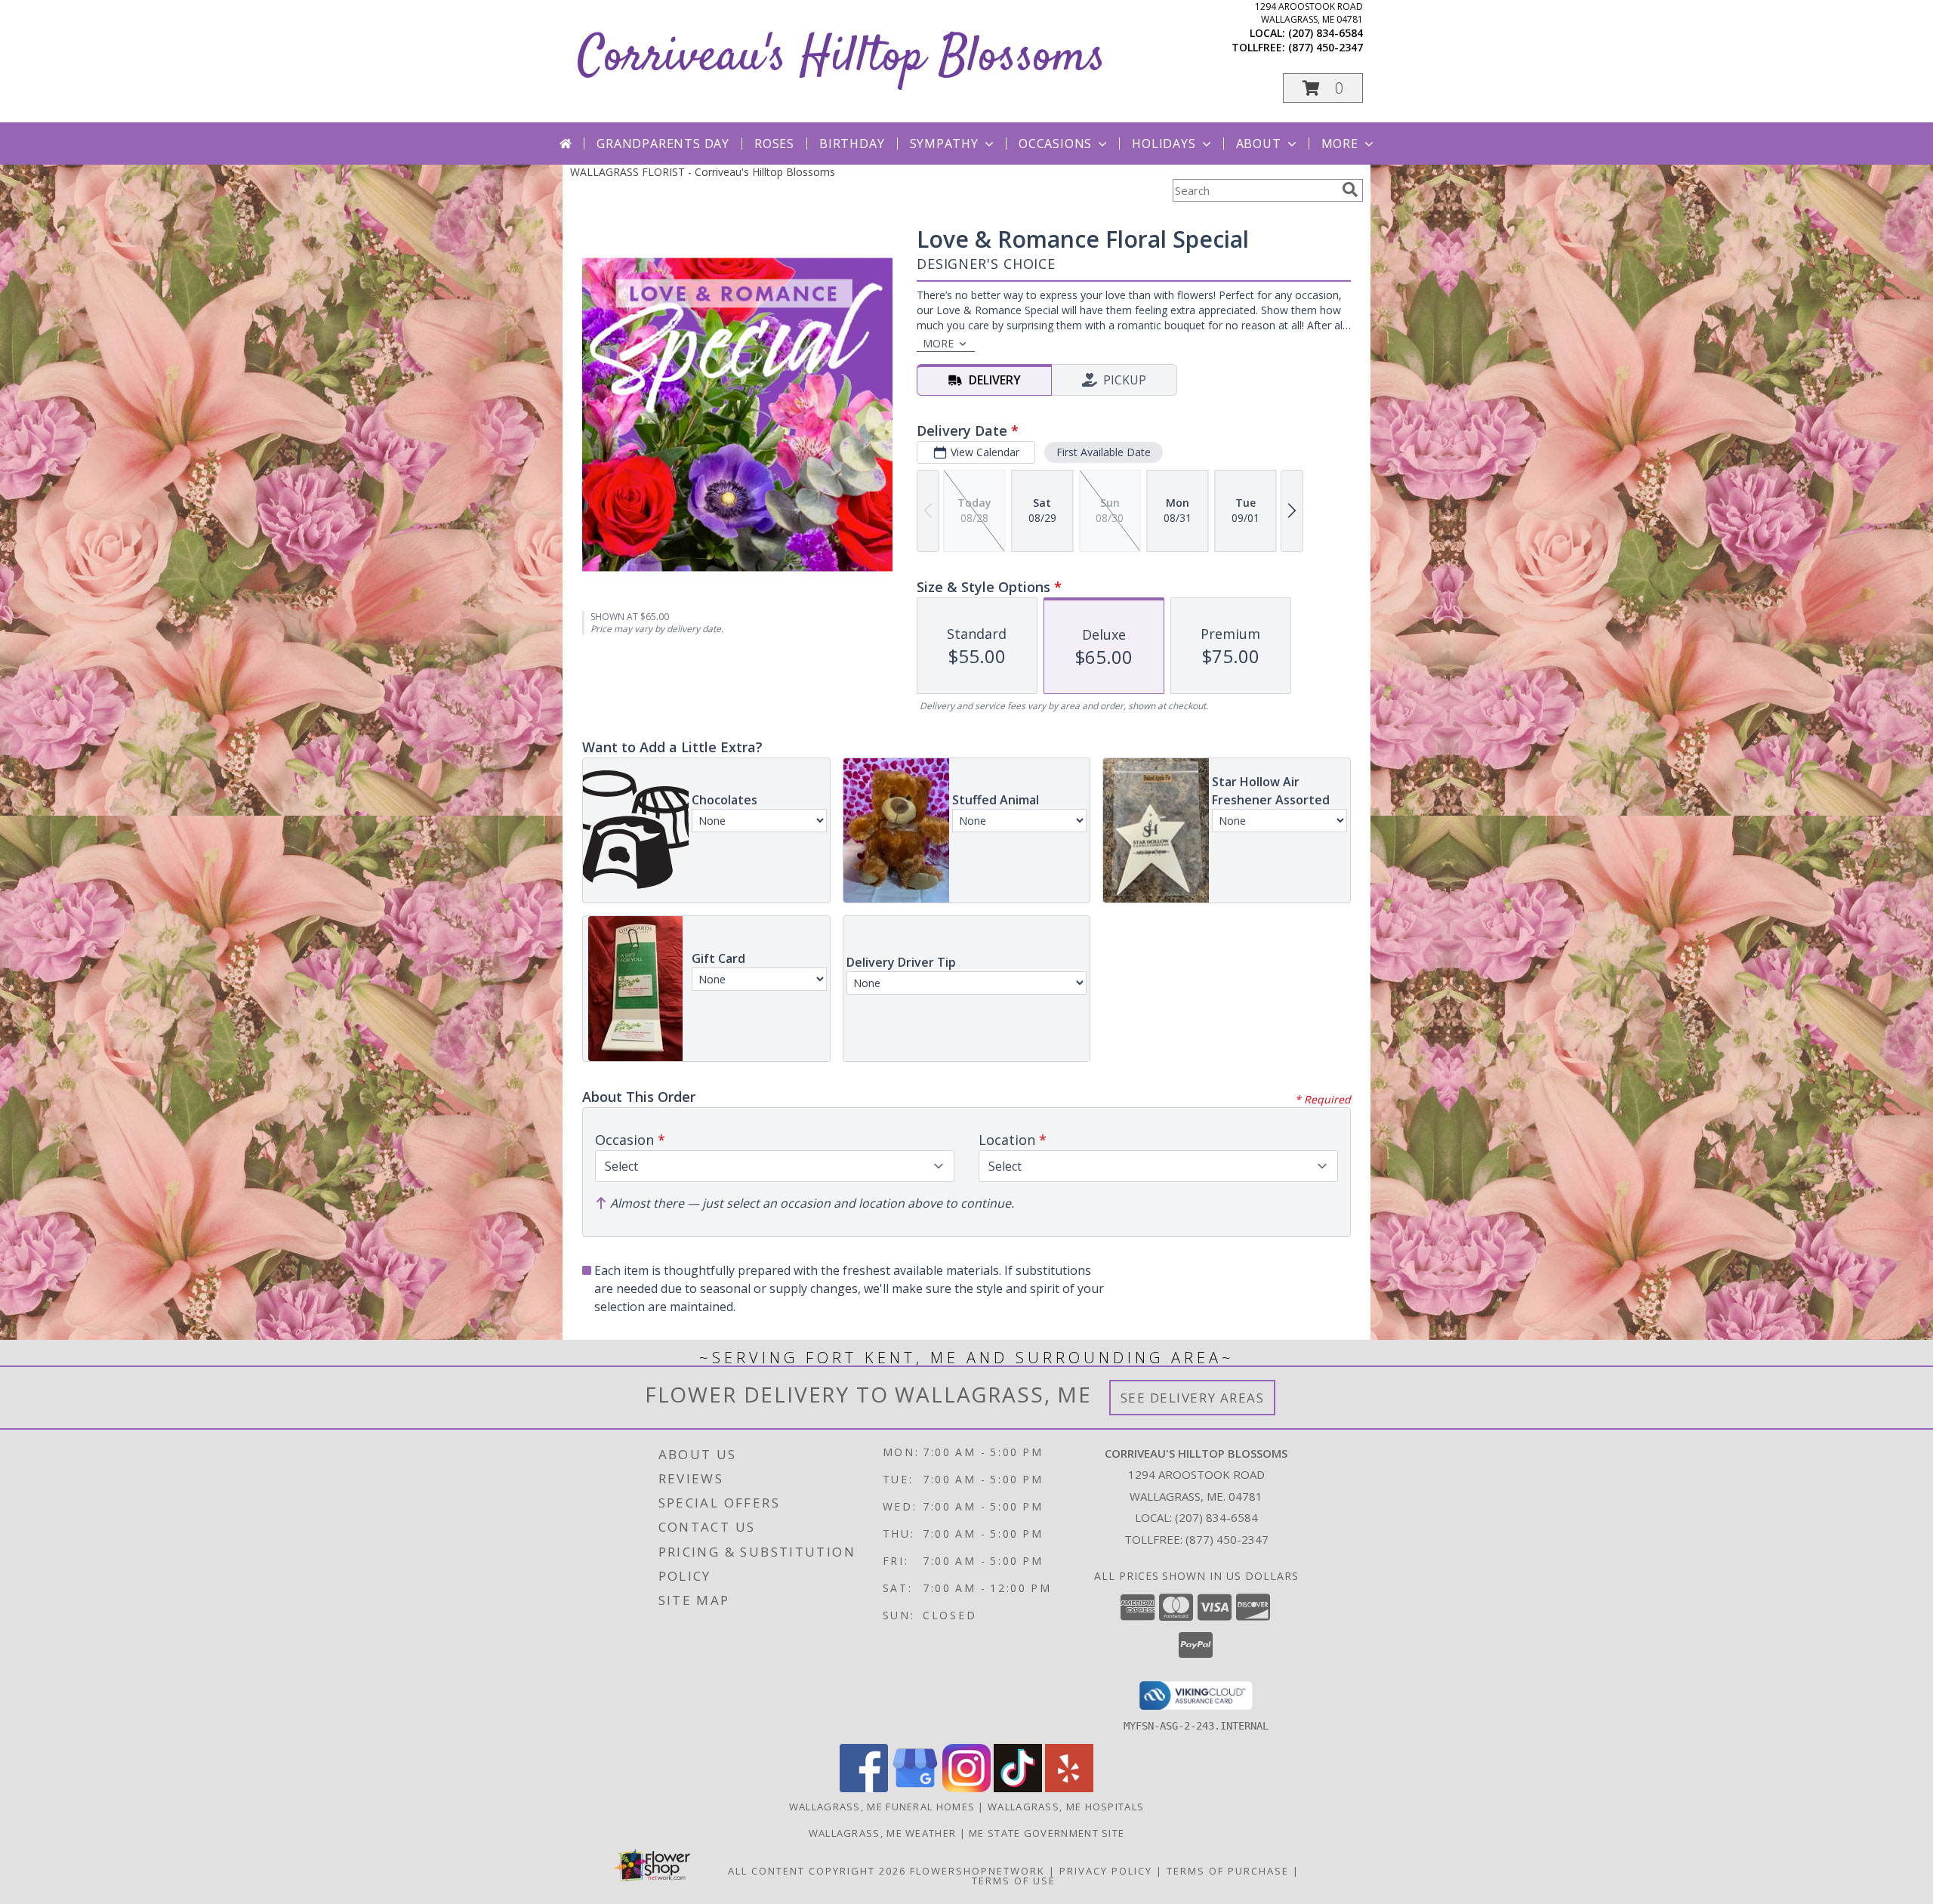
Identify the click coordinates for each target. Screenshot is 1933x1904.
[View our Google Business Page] (915, 1788)
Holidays (1164, 143)
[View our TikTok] (1018, 1788)
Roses (774, 143)
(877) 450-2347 (1326, 47)
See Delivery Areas (1193, 1398)
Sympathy (944, 143)
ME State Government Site (1047, 1833)
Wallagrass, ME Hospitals (1066, 1807)
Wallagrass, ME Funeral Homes (882, 1807)
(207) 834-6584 (1326, 33)
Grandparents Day (663, 143)
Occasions (1055, 143)
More (1340, 143)
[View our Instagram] (966, 1788)
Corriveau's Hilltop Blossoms (842, 58)
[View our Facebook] (864, 1788)
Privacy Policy (1106, 1871)
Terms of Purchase (1228, 1871)
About (1259, 143)
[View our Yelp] (1069, 1788)
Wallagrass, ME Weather (883, 1833)
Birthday (852, 143)
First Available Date (1104, 452)
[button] (1323, 88)
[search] (1350, 190)
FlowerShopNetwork (977, 1871)
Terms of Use (1014, 1881)
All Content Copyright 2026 (817, 1871)
